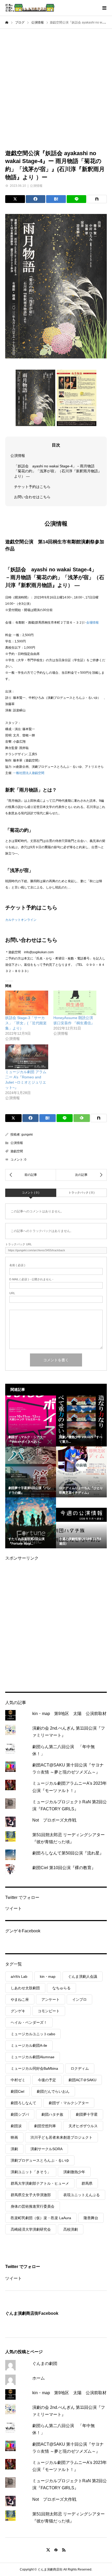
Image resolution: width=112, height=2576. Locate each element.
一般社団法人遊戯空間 (29, 773)
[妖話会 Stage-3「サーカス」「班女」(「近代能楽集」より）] (27, 1003)
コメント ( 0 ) (31, 1193)
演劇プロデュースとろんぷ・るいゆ (40, 2160)
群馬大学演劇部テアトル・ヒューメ (40, 2183)
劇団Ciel (17, 2091)
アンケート (51, 1999)
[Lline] (77, 199)
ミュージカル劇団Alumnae (33, 2057)
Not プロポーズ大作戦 (54, 1820)
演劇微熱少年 (74, 2172)
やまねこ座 (20, 1999)
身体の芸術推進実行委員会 (33, 2206)
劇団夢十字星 (87, 2114)
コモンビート (49, 2011)
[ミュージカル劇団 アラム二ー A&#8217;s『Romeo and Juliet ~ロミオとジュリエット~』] (27, 1057)
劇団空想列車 (45, 2126)
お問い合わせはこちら (32, 497)
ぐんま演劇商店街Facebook (32, 2313)
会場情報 (92, 623)
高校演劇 (71, 2229)
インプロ (79, 1999)
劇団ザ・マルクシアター (69, 2103)
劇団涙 (16, 2126)
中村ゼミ (18, 2080)
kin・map (48, 1976)
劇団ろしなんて (23, 2103)
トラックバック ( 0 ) (82, 1193)
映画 (14, 2137)
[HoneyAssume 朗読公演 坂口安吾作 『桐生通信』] (75, 1003)
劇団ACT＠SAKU (82, 2080)
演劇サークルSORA (46, 2149)
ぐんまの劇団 (45, 2363)
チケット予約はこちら (32, 487)
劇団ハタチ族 (52, 2114)
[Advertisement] (56, 88)
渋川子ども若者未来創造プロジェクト (61, 2137)
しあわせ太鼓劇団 (25, 1988)
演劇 (14, 2149)
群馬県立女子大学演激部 (31, 2195)
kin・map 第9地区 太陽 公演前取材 (69, 1714)
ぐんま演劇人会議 (83, 1976)
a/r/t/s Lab (19, 1976)
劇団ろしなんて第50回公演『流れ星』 (68, 1853)
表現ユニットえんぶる (82, 2195)
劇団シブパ (20, 2114)
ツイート (14, 1908)
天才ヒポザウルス (83, 2126)
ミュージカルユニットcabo (33, 2034)
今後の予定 (47, 2080)
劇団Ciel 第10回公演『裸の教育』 (64, 1868)
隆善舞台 (91, 2218)
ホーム (39, 2378)
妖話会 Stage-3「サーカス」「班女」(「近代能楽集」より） (26, 1023)
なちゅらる (61, 1988)
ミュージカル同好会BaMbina (34, 2068)
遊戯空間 (17, 1151)
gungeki (27, 1135)
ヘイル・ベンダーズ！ (29, 2022)
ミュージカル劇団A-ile (29, 2045)
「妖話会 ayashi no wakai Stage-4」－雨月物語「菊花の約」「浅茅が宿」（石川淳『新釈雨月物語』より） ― (58, 471)
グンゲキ (18, 2011)
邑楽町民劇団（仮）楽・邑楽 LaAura (41, 2218)
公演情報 (36, 186)
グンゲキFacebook (23, 1931)
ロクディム (80, 2068)
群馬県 (87, 2183)
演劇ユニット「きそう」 (31, 2172)
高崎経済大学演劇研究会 (31, 2229)
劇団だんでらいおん (53, 2091)
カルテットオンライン (21, 920)
